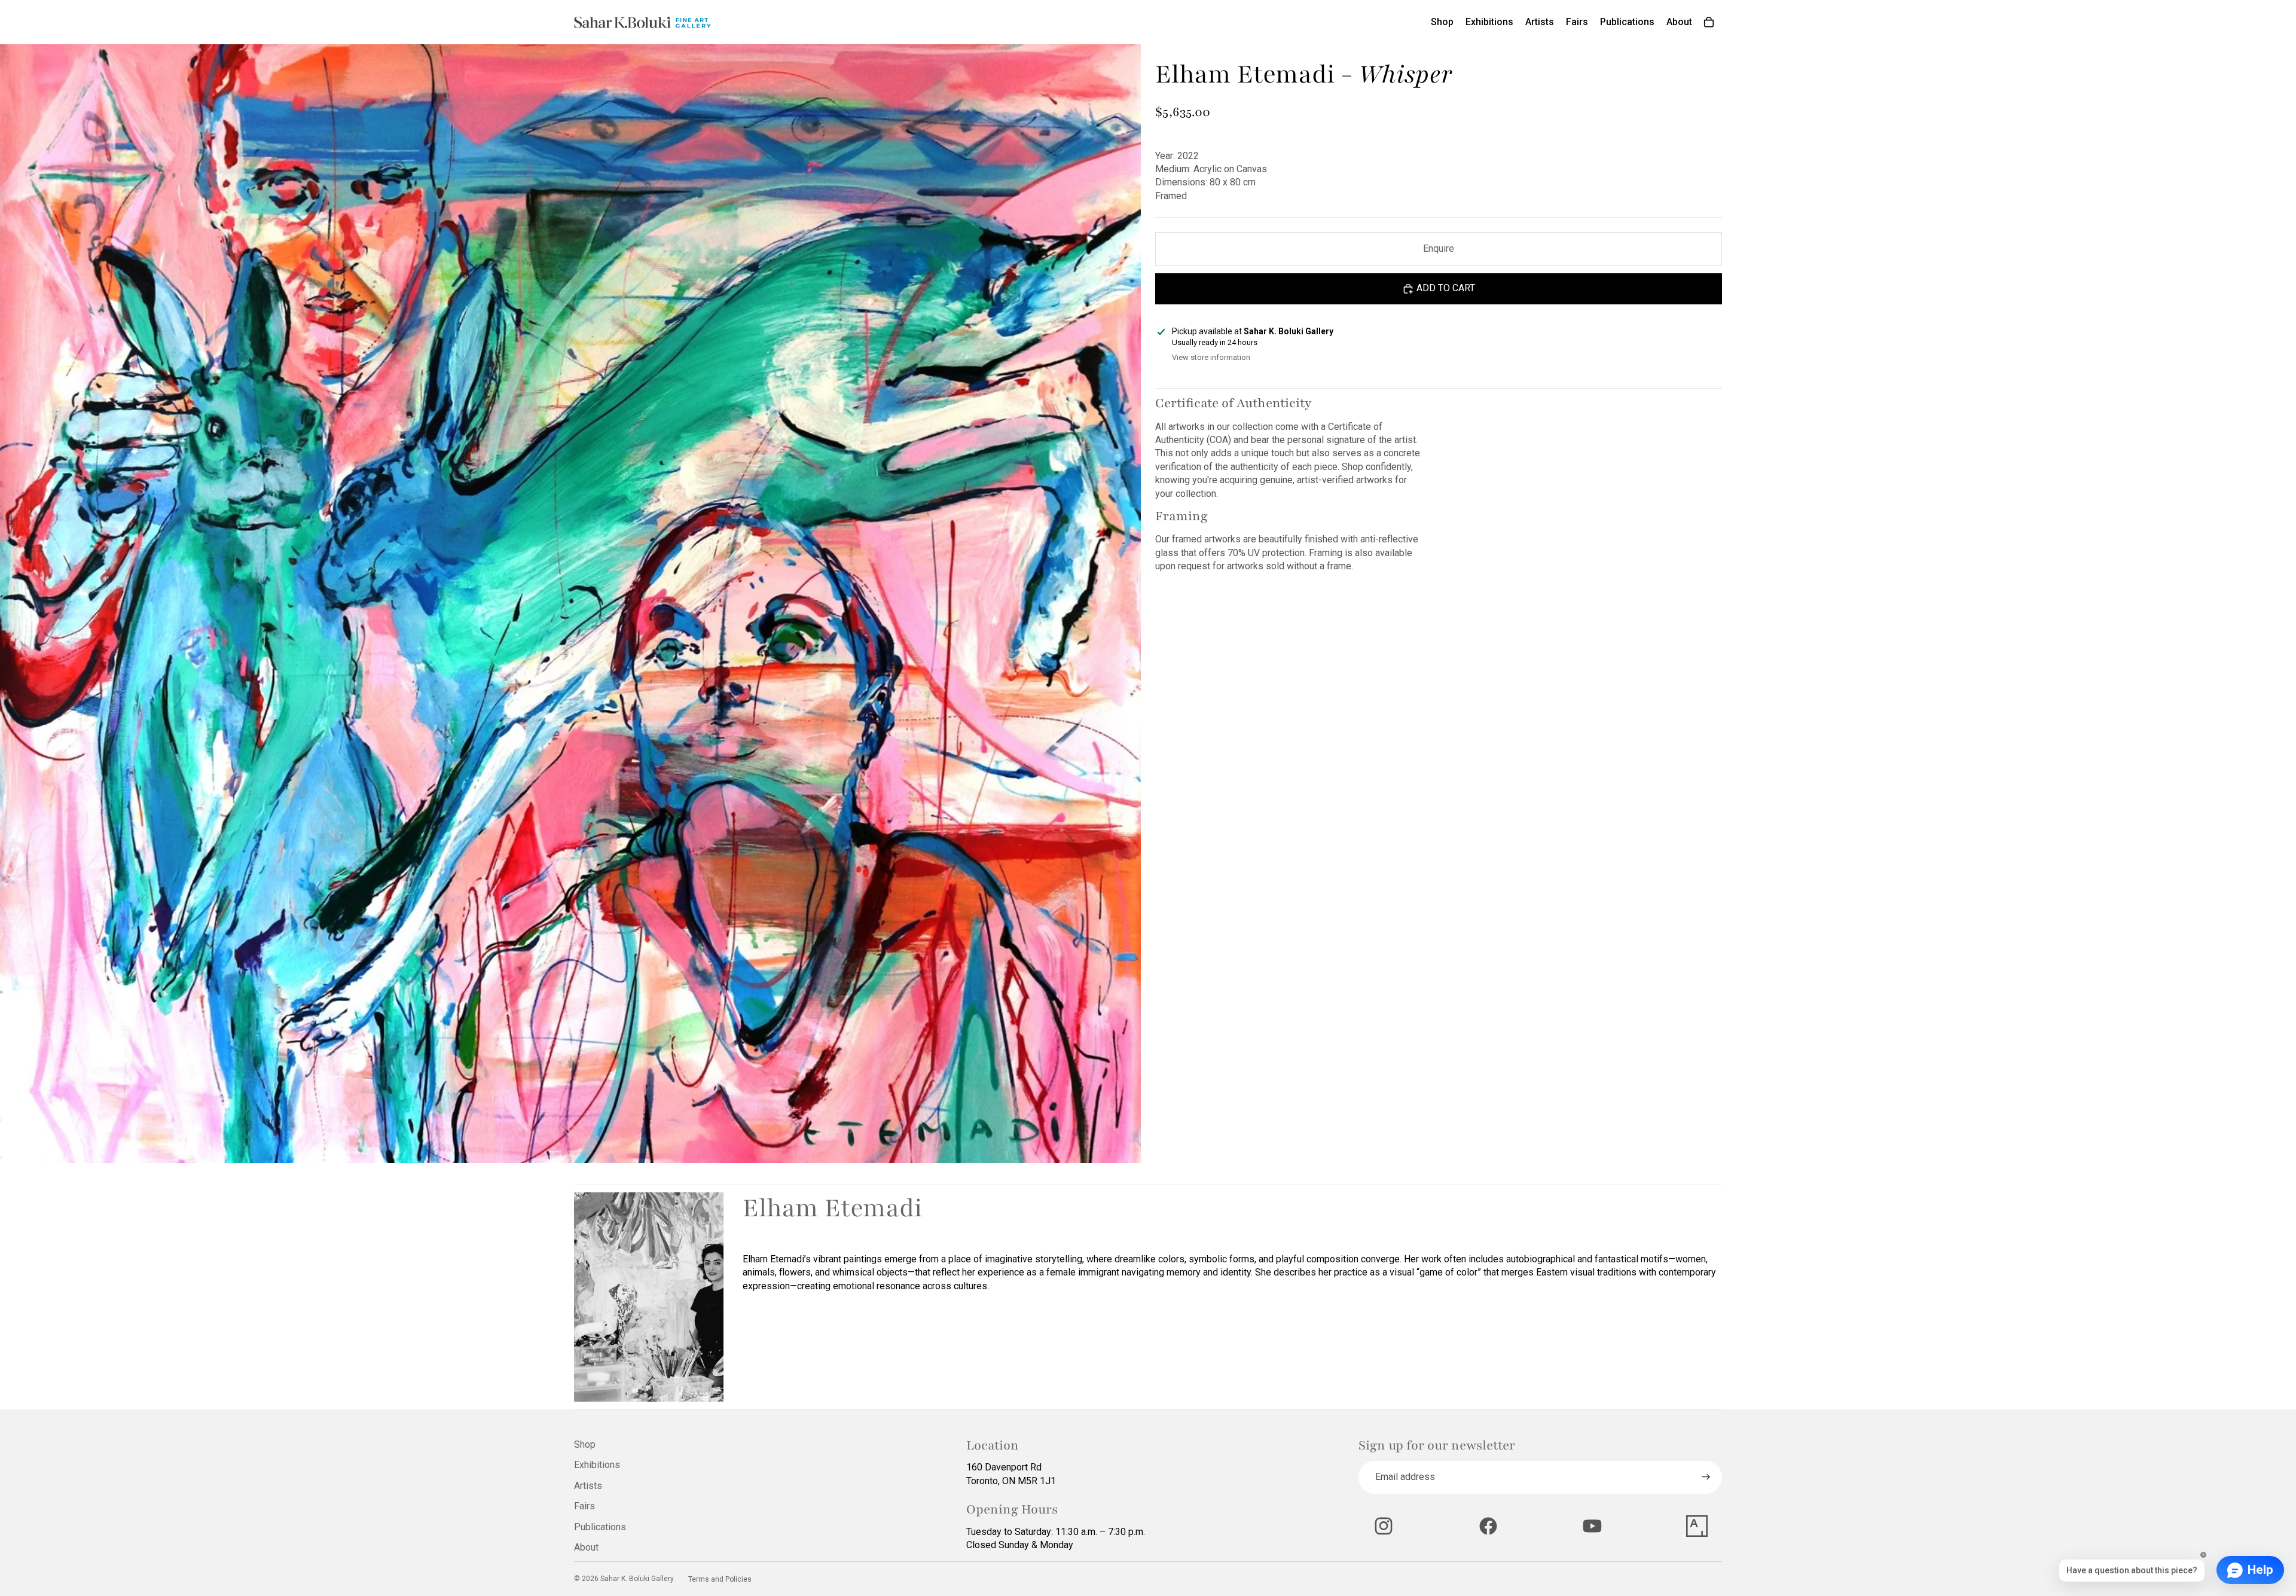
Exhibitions (597, 1465)
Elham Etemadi (832, 1208)
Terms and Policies (720, 1579)
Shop (585, 1444)
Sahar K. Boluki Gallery (637, 1579)
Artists (588, 1486)
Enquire (1439, 248)
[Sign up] (1706, 1477)
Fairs (584, 1506)
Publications (600, 1527)
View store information (1211, 357)
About (586, 1547)
